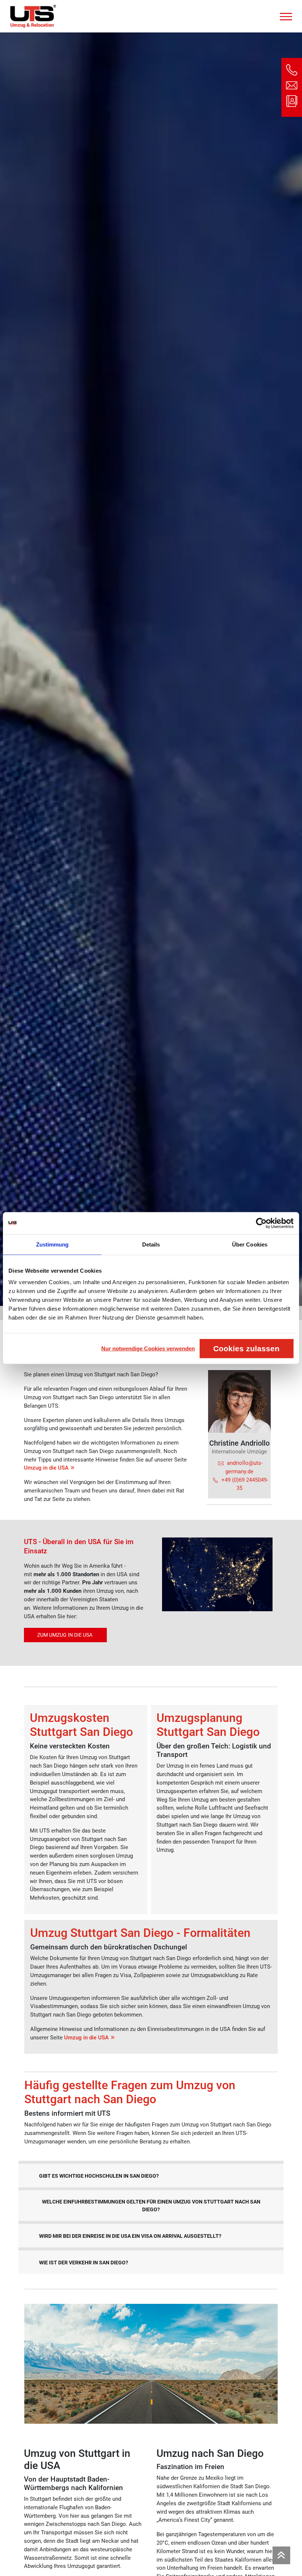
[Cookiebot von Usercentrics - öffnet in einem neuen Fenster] (261, 1223)
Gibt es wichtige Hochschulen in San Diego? (99, 2176)
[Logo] (33, 16)
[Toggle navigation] (286, 15)
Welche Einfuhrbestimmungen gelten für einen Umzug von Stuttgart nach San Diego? (151, 2206)
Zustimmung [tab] (52, 1244)
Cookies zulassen (246, 1348)
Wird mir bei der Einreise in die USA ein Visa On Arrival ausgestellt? (130, 2236)
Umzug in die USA (46, 1468)
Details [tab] (151, 1244)
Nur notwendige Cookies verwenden (148, 1348)
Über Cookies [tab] (250, 1244)
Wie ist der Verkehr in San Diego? (84, 2263)
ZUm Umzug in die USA (65, 1635)
